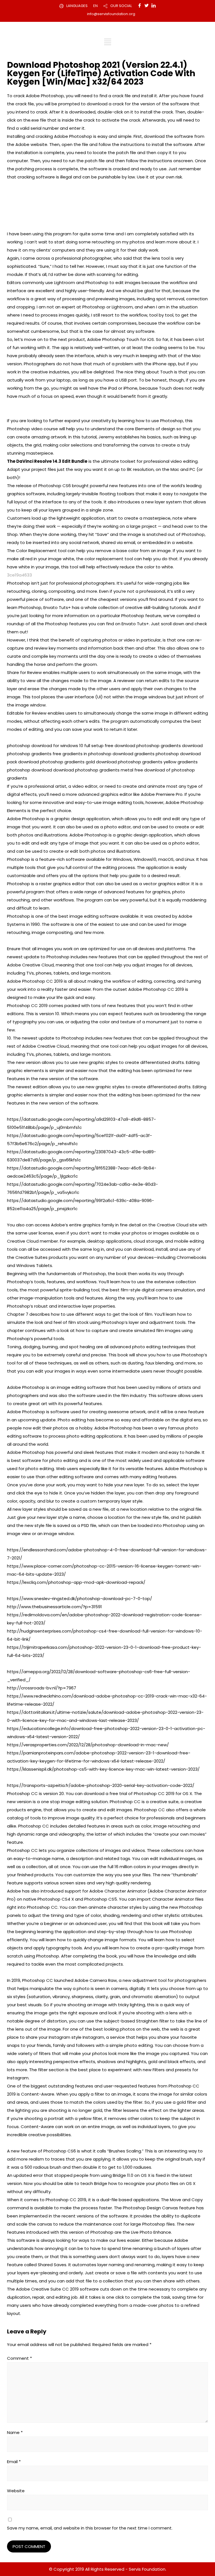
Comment (19, 2358)
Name (15, 2432)
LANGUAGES (77, 6)
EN (95, 6)
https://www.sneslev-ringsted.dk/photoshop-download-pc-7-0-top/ (80, 1599)
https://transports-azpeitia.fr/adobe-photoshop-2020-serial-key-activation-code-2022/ (101, 1785)
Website (16, 2491)
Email (14, 2462)
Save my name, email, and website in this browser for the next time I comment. (90, 2528)
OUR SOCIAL (121, 6)
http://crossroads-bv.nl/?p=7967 (42, 1688)
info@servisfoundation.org (111, 14)
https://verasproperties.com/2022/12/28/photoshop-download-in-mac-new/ (88, 1745)
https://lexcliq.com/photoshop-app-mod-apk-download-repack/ (76, 1582)
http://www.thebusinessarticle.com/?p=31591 (54, 1607)
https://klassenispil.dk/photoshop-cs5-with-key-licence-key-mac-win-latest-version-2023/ (103, 1769)
